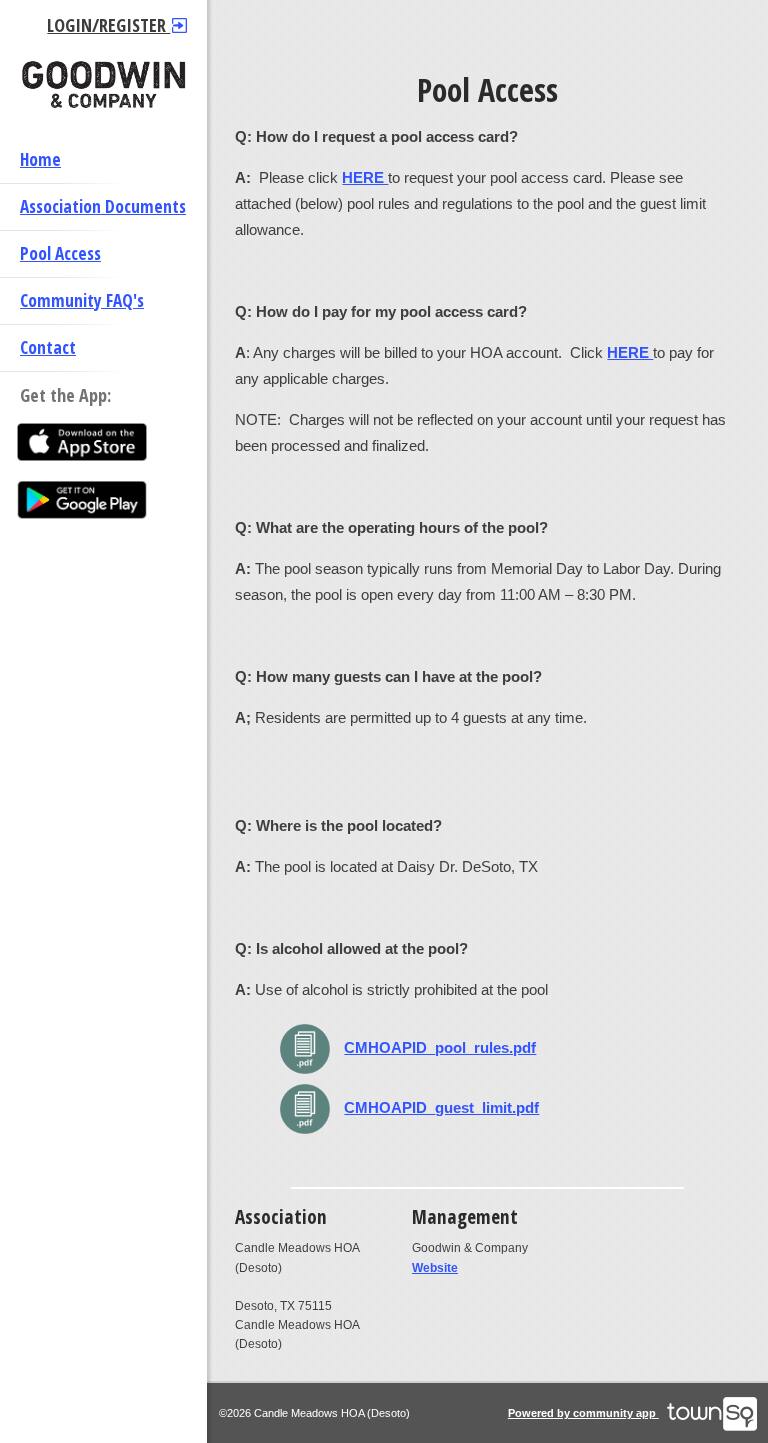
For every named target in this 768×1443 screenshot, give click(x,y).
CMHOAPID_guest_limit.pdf (441, 1107)
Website (435, 1268)
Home (40, 159)
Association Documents (103, 206)
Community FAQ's (82, 300)
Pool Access (60, 253)
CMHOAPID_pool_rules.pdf (440, 1047)
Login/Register (108, 25)
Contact (48, 347)
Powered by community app (583, 1413)
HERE (630, 352)
